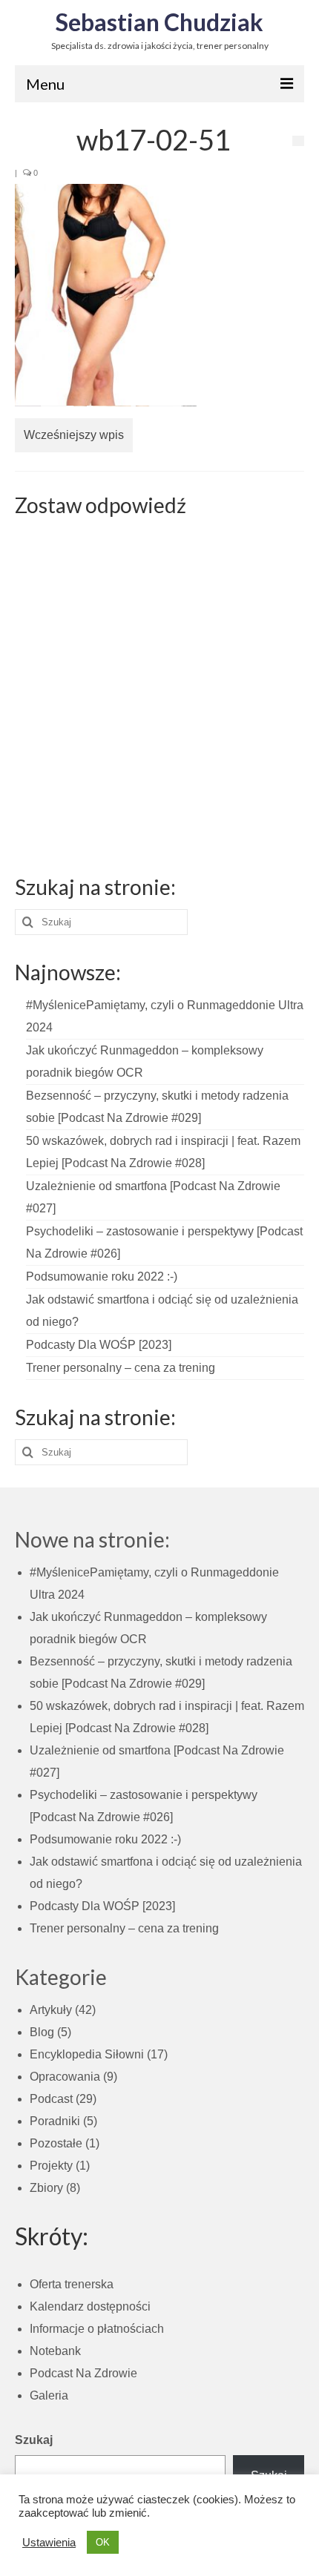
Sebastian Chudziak (159, 22)
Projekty (51, 2166)
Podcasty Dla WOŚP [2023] (99, 1345)
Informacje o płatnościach (97, 2329)
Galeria (49, 2395)
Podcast (51, 2099)
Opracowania (65, 2077)
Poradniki (55, 2121)
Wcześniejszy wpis (74, 435)
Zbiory (46, 2188)
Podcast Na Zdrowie (83, 2373)
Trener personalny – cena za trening (121, 1368)
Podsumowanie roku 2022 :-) (102, 1277)
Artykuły (51, 2010)
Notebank (55, 2351)
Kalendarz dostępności (90, 2306)
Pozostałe (56, 2143)
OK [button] (103, 2542)
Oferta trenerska (72, 2284)
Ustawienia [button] (49, 2543)
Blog (42, 2032)
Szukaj (34, 2440)
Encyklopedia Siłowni (87, 2054)
